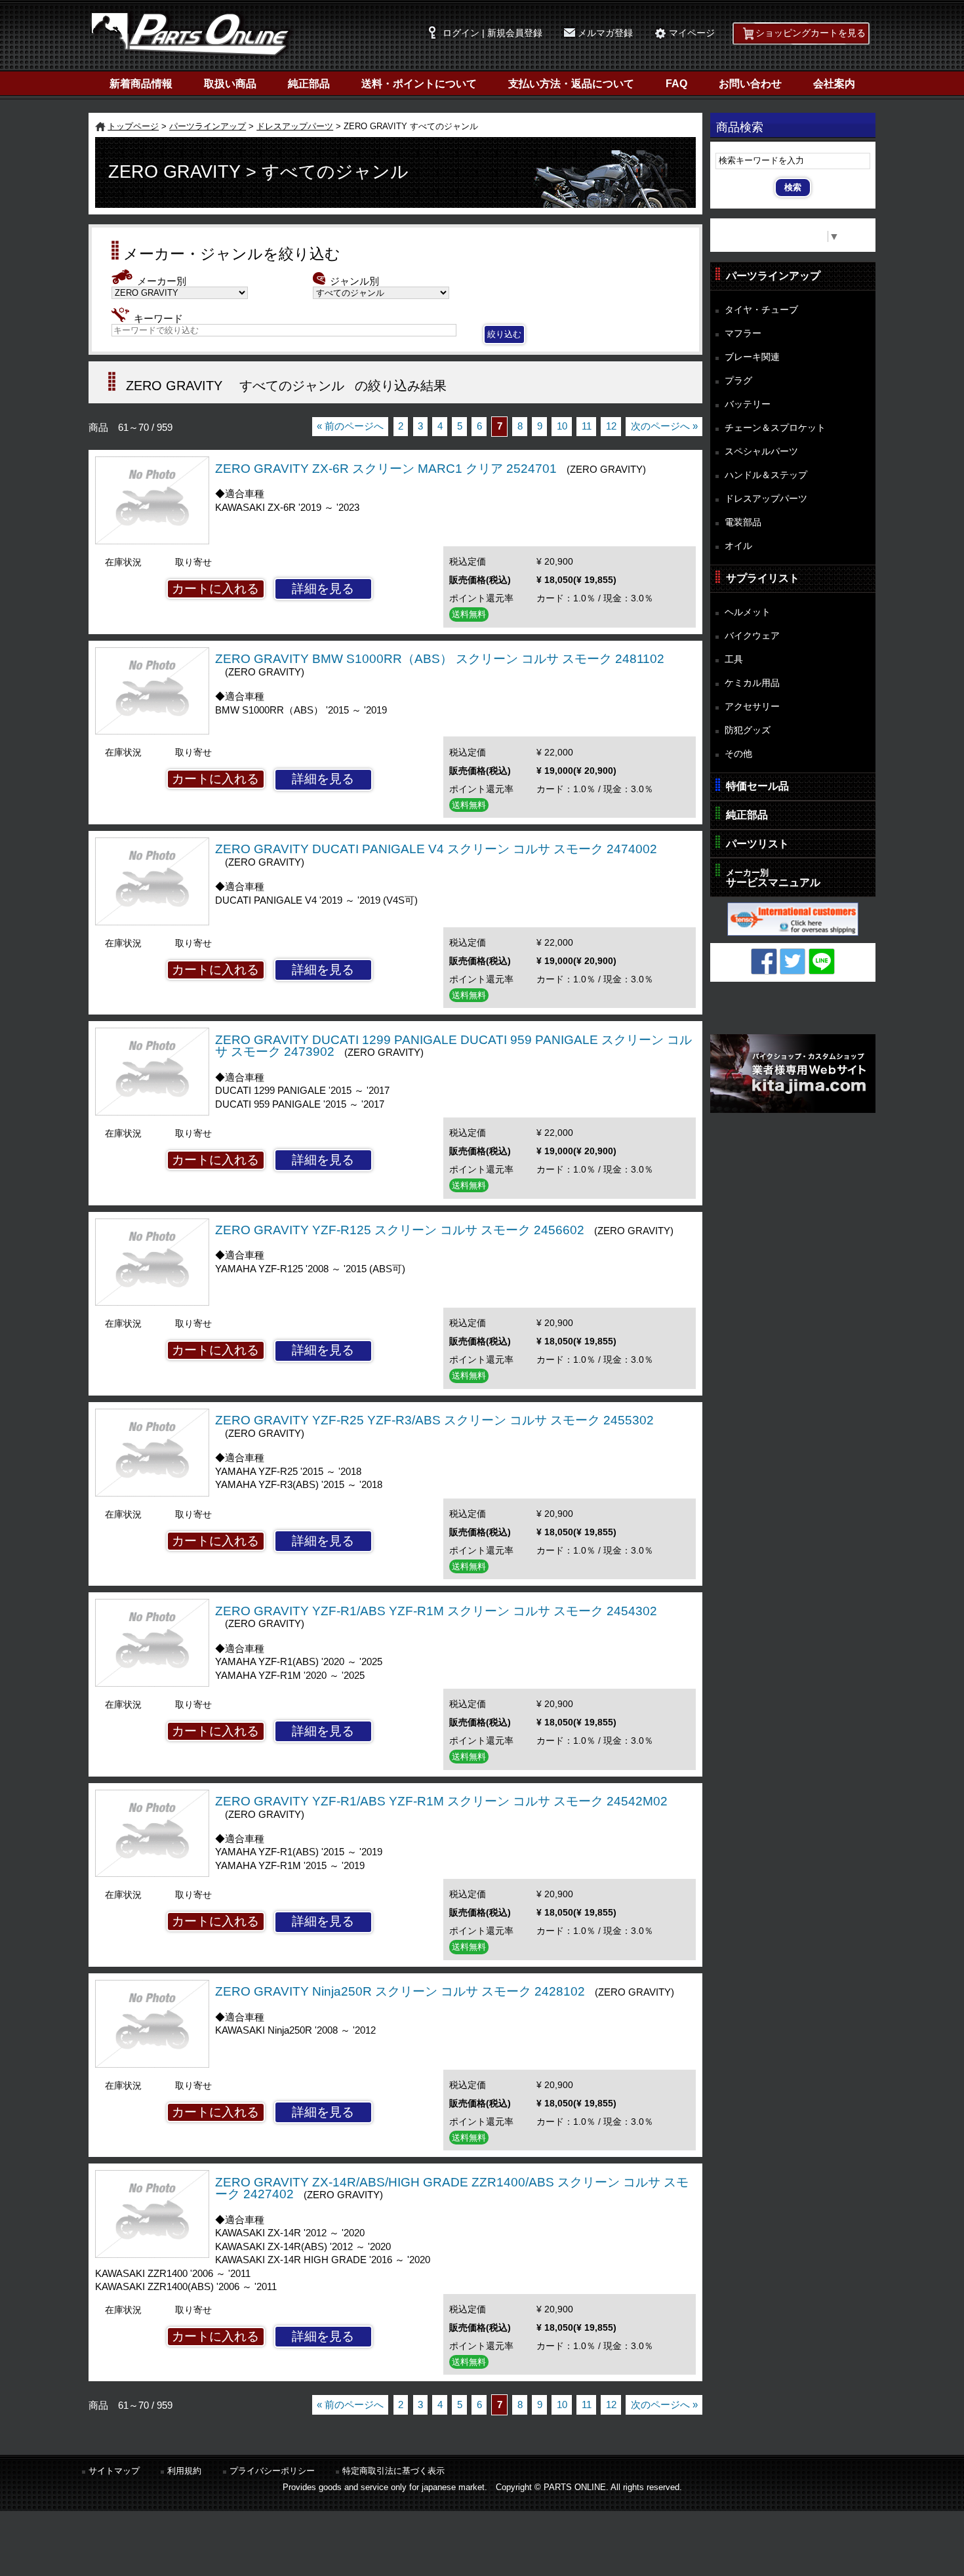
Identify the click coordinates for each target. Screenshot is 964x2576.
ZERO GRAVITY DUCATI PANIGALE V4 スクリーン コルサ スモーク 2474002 (436, 849)
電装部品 (743, 522)
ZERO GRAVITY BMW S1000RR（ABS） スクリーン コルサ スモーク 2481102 (440, 659)
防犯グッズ (748, 730)
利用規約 (184, 2471)
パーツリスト (757, 844)
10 (562, 426)
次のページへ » (664, 426)
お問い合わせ (750, 84)
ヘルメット (748, 612)
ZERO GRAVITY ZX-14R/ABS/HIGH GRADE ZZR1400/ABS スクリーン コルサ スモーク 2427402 (452, 2188)
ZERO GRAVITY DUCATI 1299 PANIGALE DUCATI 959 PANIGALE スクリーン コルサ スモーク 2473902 (453, 1046)
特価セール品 (757, 786)
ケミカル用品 (752, 683)
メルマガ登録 (605, 33)
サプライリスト (763, 578)
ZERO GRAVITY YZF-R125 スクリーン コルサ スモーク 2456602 (400, 1230)
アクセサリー (752, 706)
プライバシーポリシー (272, 2471)
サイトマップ (114, 2471)
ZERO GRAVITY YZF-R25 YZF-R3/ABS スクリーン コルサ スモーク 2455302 (434, 1420)
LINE (822, 961)
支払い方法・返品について (571, 84)
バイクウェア (752, 635)
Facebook (764, 961)
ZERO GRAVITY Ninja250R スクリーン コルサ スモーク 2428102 (400, 1991)
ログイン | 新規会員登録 (492, 33)
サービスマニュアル (773, 878)
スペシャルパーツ (761, 451)
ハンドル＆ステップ (766, 475)
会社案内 (834, 84)
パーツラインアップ (208, 126)
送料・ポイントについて (419, 84)
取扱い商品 (230, 84)
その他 (738, 754)
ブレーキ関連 (752, 357)
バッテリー (748, 404)
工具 (734, 659)
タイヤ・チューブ (761, 310)
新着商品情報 (141, 84)
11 (587, 426)
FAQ (676, 84)
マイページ (692, 33)
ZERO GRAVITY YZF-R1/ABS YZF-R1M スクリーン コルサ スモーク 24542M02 (441, 1801)
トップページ (133, 126)
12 (611, 426)
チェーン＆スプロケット (775, 428)
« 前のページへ (350, 426)
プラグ (738, 380)
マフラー (743, 333)
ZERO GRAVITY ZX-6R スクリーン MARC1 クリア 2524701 (386, 469)
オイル (738, 546)
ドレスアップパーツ (295, 126)
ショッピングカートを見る (811, 33)
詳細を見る (323, 589)
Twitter (793, 961)
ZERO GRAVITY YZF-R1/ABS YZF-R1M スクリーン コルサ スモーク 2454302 (436, 1611)
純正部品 (309, 84)
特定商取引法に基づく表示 (393, 2471)
